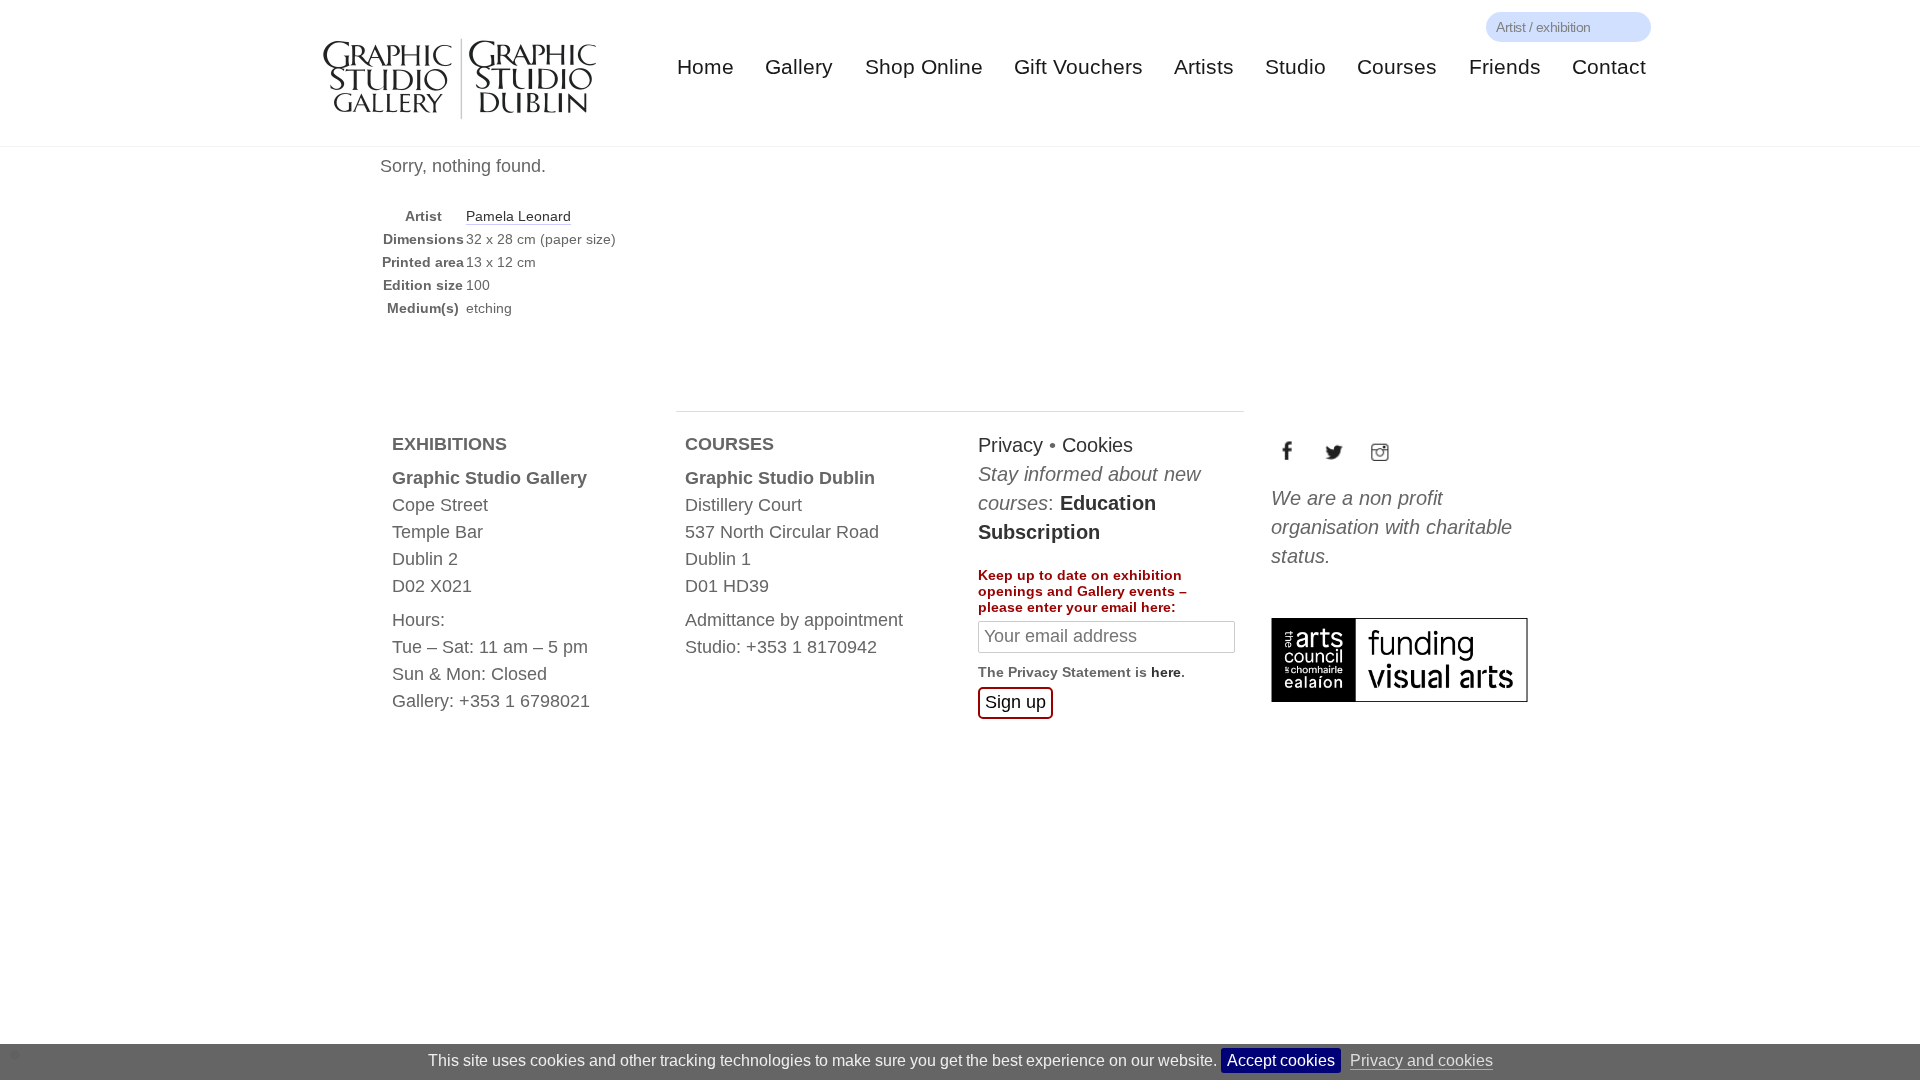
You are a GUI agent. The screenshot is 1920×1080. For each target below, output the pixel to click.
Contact (1609, 66)
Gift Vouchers (1078, 66)
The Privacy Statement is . (1081, 672)
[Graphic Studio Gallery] (458, 125)
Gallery (799, 66)
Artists (1204, 66)
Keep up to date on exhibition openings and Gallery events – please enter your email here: (1082, 591)
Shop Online (924, 66)
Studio (1295, 66)
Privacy (1010, 445)
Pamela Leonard (518, 216)
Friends (1505, 66)
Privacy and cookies (1421, 1060)
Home (705, 66)
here (1166, 672)
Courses (1397, 66)
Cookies (1097, 445)
